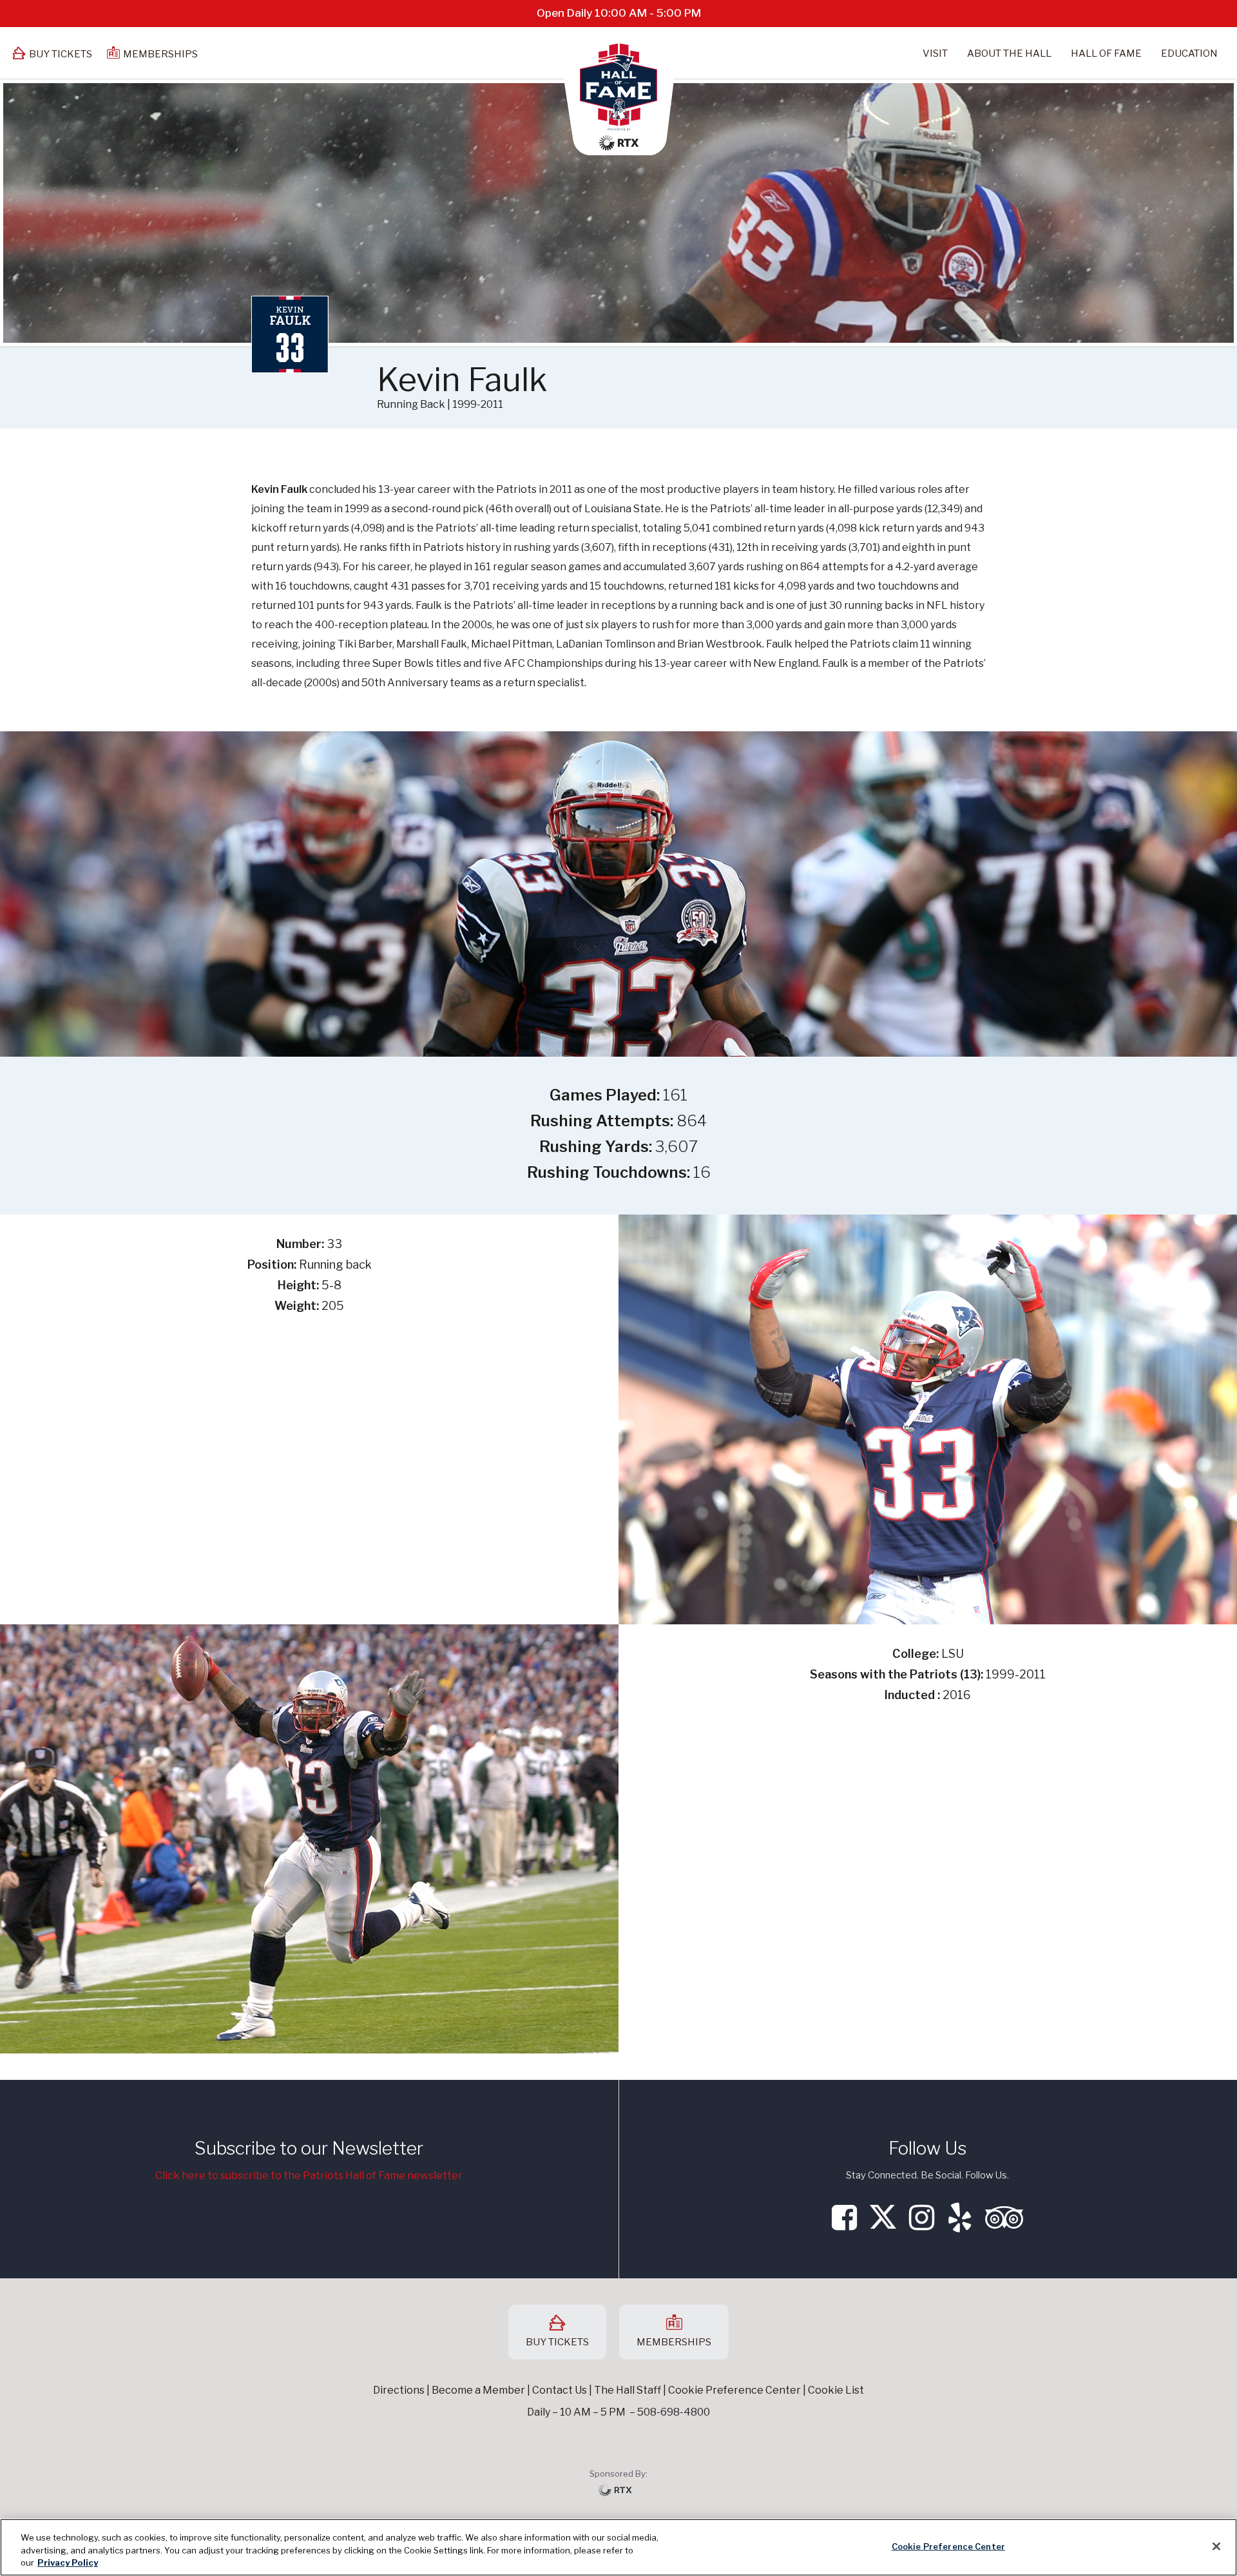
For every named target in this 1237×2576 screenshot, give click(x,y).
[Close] (1216, 2546)
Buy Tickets (61, 54)
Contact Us (560, 2390)
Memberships (160, 54)
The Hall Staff (628, 2390)
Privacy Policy (68, 2562)
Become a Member (478, 2390)
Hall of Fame (1106, 53)
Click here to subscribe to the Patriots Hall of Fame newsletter (309, 2176)
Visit (935, 53)
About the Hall (1009, 53)
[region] (618, 2547)
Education (1189, 53)
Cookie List (836, 2390)
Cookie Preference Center (948, 2546)
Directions (399, 2390)
